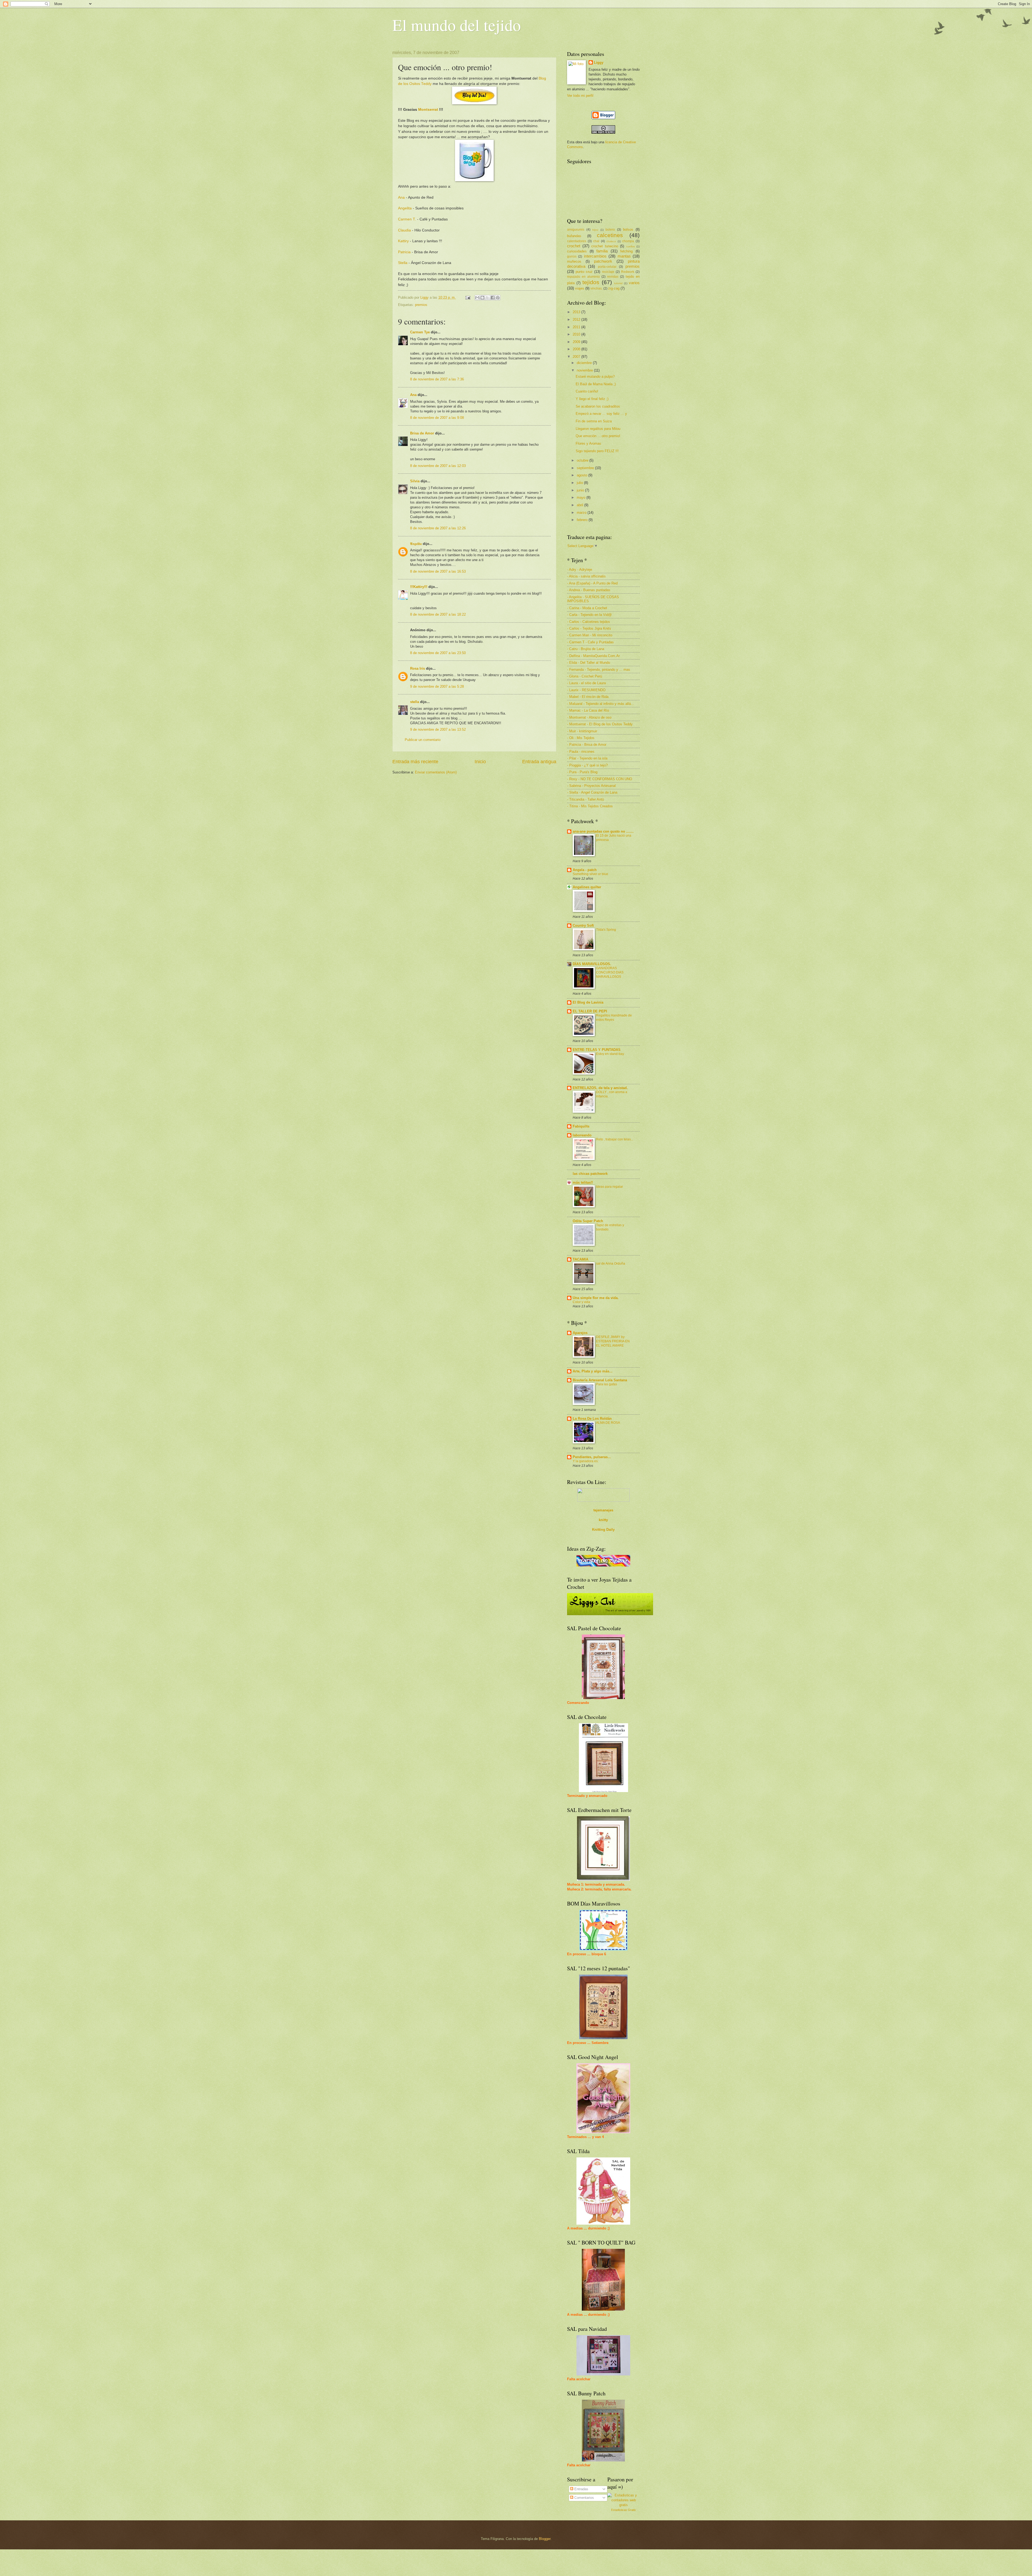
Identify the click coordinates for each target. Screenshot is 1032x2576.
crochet (574, 246)
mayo (582, 497)
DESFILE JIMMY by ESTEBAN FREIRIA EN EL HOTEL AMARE (613, 1341)
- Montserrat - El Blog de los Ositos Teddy (600, 724)
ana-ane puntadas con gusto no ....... (603, 831)
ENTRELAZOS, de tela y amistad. (600, 1088)
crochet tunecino (605, 246)
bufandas (574, 236)
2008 (577, 349)
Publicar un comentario (423, 740)
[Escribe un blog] (482, 298)
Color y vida (581, 1302)
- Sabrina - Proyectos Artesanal (591, 786)
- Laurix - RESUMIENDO (586, 690)
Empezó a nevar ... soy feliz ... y (601, 414)
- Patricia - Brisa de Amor (587, 745)
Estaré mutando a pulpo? (595, 377)
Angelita (405, 208)
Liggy (599, 63)
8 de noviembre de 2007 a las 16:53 (438, 571)
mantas (624, 256)
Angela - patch (585, 870)
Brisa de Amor (422, 433)
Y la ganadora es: (586, 1461)
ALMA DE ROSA (608, 1423)
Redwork (628, 272)
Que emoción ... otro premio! (598, 436)
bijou (595, 230)
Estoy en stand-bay (610, 1054)
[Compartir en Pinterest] (498, 298)
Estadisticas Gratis (623, 2510)
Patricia (404, 252)
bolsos (628, 229)
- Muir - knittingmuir (582, 731)
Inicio (480, 762)
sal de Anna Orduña (611, 1264)
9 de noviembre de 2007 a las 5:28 (437, 686)
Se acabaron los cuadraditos (598, 406)
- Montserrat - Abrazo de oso (589, 717)
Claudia (404, 230)
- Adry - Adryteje (580, 570)
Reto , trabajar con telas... (615, 1139)
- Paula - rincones (581, 752)
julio (580, 483)
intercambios (595, 256)
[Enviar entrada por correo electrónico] (468, 297)
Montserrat (428, 110)
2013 (577, 312)
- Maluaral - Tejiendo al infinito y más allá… (601, 704)
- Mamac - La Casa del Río (588, 710)
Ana (401, 197)
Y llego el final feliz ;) (592, 399)
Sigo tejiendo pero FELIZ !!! (597, 451)
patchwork (603, 261)
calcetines (610, 235)
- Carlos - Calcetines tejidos (589, 622)
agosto (583, 475)
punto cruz (584, 272)
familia (602, 251)
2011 (577, 327)
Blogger (545, 2539)
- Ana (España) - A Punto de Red (592, 583)
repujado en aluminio (583, 277)
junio (581, 490)
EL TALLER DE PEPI (590, 1011)
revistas (613, 277)
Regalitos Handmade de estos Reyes (614, 1018)
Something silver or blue (590, 874)
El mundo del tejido (457, 25)
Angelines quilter (587, 887)
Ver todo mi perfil (580, 96)
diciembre (585, 363)
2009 (577, 342)
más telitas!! (583, 1182)
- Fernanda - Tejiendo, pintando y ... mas (599, 670)
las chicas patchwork (590, 1174)
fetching (626, 251)
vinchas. (596, 288)
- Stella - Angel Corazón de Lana (592, 792)
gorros (572, 256)
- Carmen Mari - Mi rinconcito (590, 635)
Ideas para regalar (610, 1187)
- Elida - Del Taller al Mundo (589, 663)
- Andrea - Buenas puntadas (589, 590)
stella (415, 702)
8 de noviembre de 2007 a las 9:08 (437, 418)
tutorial (618, 283)
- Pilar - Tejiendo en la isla (587, 758)
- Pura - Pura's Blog (582, 772)
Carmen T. (407, 219)
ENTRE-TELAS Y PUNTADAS (597, 1050)
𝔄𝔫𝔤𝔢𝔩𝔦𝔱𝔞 (416, 544)
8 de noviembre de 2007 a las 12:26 (438, 528)
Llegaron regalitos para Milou (598, 429)
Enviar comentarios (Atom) (436, 772)
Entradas (581, 2489)
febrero (583, 520)
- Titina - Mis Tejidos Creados (590, 806)
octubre (583, 460)
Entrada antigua (539, 762)
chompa (628, 241)
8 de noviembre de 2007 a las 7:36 (437, 379)
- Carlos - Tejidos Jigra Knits (589, 628)
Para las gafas (607, 1384)
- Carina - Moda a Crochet (587, 608)
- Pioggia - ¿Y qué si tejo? (587, 765)
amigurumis (576, 230)
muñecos (574, 261)
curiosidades (577, 251)
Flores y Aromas (588, 443)
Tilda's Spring (606, 930)
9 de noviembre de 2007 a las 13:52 (438, 729)
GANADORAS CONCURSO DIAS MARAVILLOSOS (610, 972)
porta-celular (607, 267)
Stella (403, 263)
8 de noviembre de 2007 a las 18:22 (438, 614)
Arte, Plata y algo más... (593, 1371)
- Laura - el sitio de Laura (586, 683)
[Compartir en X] (488, 298)
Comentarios (584, 2498)
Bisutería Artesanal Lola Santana (600, 1380)
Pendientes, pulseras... (592, 1457)
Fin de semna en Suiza (594, 421)
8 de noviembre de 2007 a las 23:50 (438, 653)
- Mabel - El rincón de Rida (588, 697)
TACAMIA (580, 1259)
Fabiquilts (581, 1126)
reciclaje (608, 272)
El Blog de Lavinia (588, 1002)
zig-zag (614, 288)
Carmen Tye (420, 332)
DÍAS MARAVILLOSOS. (592, 964)
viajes (580, 288)
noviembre (585, 370)
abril (580, 505)
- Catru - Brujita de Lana (586, 649)
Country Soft (583, 925)
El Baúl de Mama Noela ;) (596, 384)
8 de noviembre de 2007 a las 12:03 (438, 466)
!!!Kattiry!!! (419, 587)
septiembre (586, 468)
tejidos (591, 282)
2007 (577, 357)
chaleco (611, 241)
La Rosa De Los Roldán (592, 1419)
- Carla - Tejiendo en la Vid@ (589, 615)
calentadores (577, 241)
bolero (610, 230)
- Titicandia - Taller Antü (585, 799)
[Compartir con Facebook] (493, 298)
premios (421, 305)
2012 (577, 320)
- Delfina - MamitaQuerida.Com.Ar (593, 656)
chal (596, 241)
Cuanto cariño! (587, 391)
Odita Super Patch (588, 1221)
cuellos (630, 246)
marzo (582, 513)
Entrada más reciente (415, 762)
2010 (577, 334)
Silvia (415, 481)
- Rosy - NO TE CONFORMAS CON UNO (600, 779)
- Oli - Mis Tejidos (581, 738)
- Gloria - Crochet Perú (585, 676)
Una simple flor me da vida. (596, 1298)
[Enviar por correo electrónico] (477, 298)
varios (634, 283)
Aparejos (580, 1333)
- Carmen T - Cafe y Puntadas (590, 642)
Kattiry (403, 241)
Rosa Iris (418, 668)
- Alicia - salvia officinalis (586, 576)
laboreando (582, 1135)
